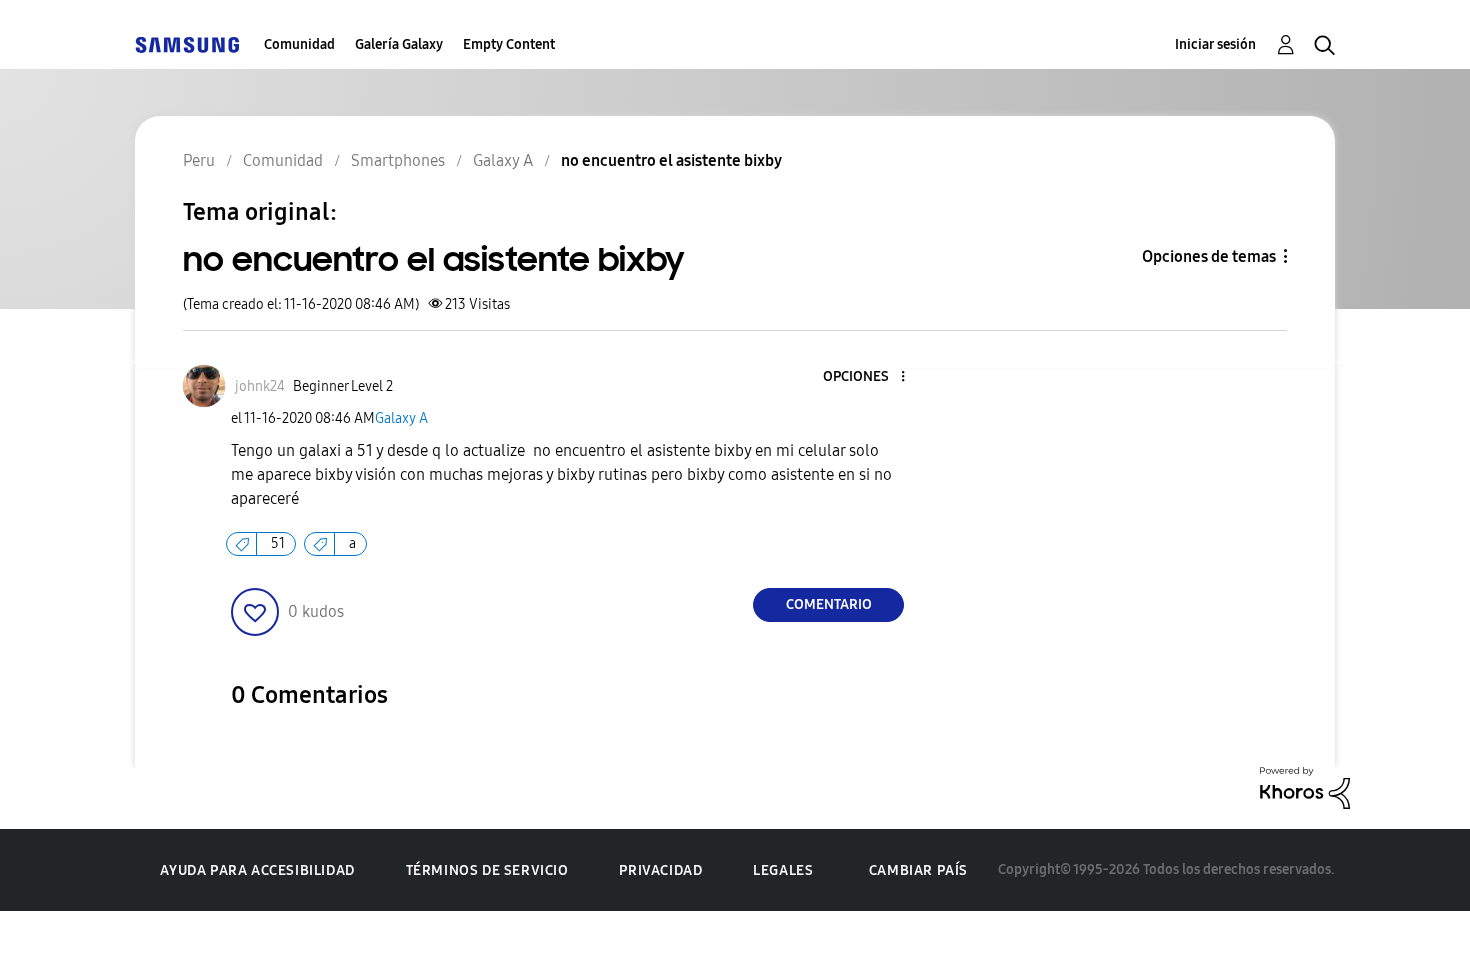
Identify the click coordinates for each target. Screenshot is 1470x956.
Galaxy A (401, 418)
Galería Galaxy (399, 44)
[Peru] (187, 44)
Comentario (829, 604)
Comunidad (299, 44)
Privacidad (660, 870)
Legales (783, 870)
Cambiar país (918, 870)
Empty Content (509, 44)
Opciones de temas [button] (1209, 256)
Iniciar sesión (1215, 44)
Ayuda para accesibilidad (257, 870)
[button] (870, 377)
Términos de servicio (487, 870)
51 (278, 543)
